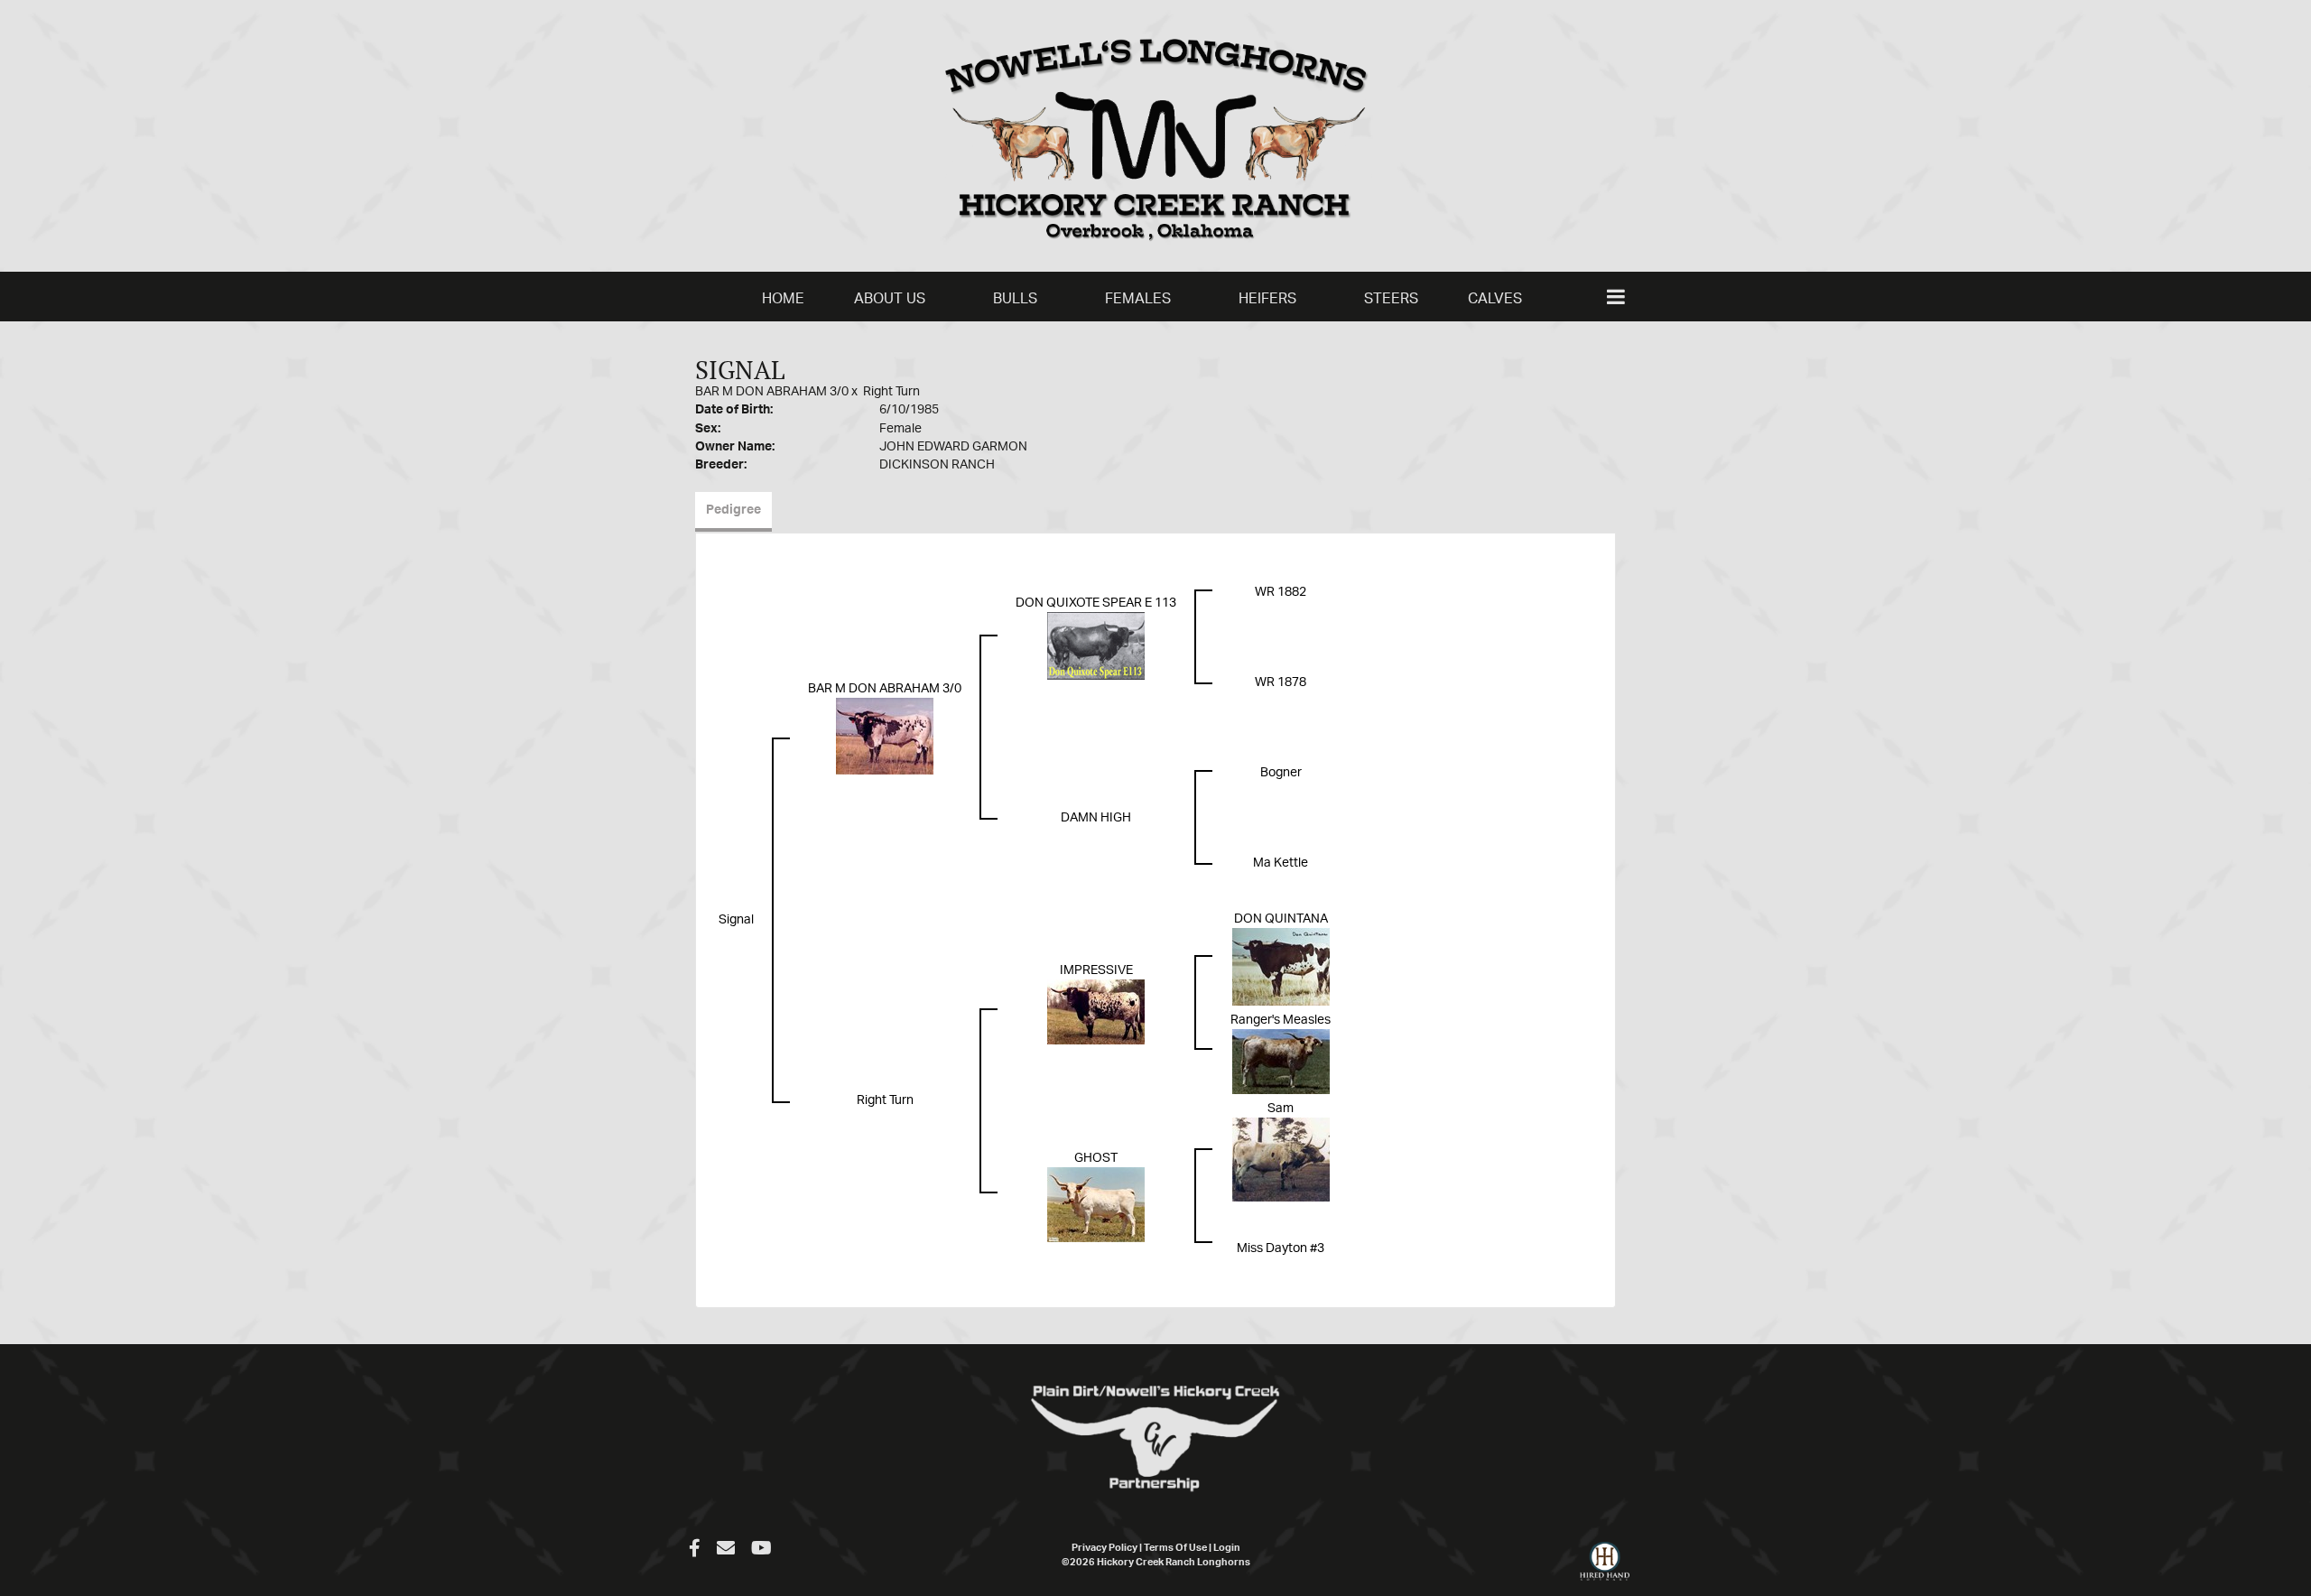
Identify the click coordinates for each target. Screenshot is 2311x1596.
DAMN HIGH (1096, 818)
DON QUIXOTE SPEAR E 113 (1096, 603)
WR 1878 (1281, 682)
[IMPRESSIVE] (1096, 1012)
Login (1227, 1548)
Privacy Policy (1104, 1548)
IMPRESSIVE (1096, 970)
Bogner (1281, 773)
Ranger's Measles (1281, 1020)
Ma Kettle (1281, 863)
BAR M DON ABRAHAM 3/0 (772, 392)
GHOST (1096, 1158)
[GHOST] (1096, 1204)
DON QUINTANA (1281, 919)
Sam (1281, 1109)
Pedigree (733, 510)
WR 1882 (1281, 592)
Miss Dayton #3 (1281, 1248)
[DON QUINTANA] (1281, 967)
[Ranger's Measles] (1281, 1062)
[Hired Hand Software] (1605, 1569)
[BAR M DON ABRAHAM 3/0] (885, 737)
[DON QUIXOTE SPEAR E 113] (1096, 646)
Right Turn (891, 392)
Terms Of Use (1175, 1548)
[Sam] (1281, 1159)
